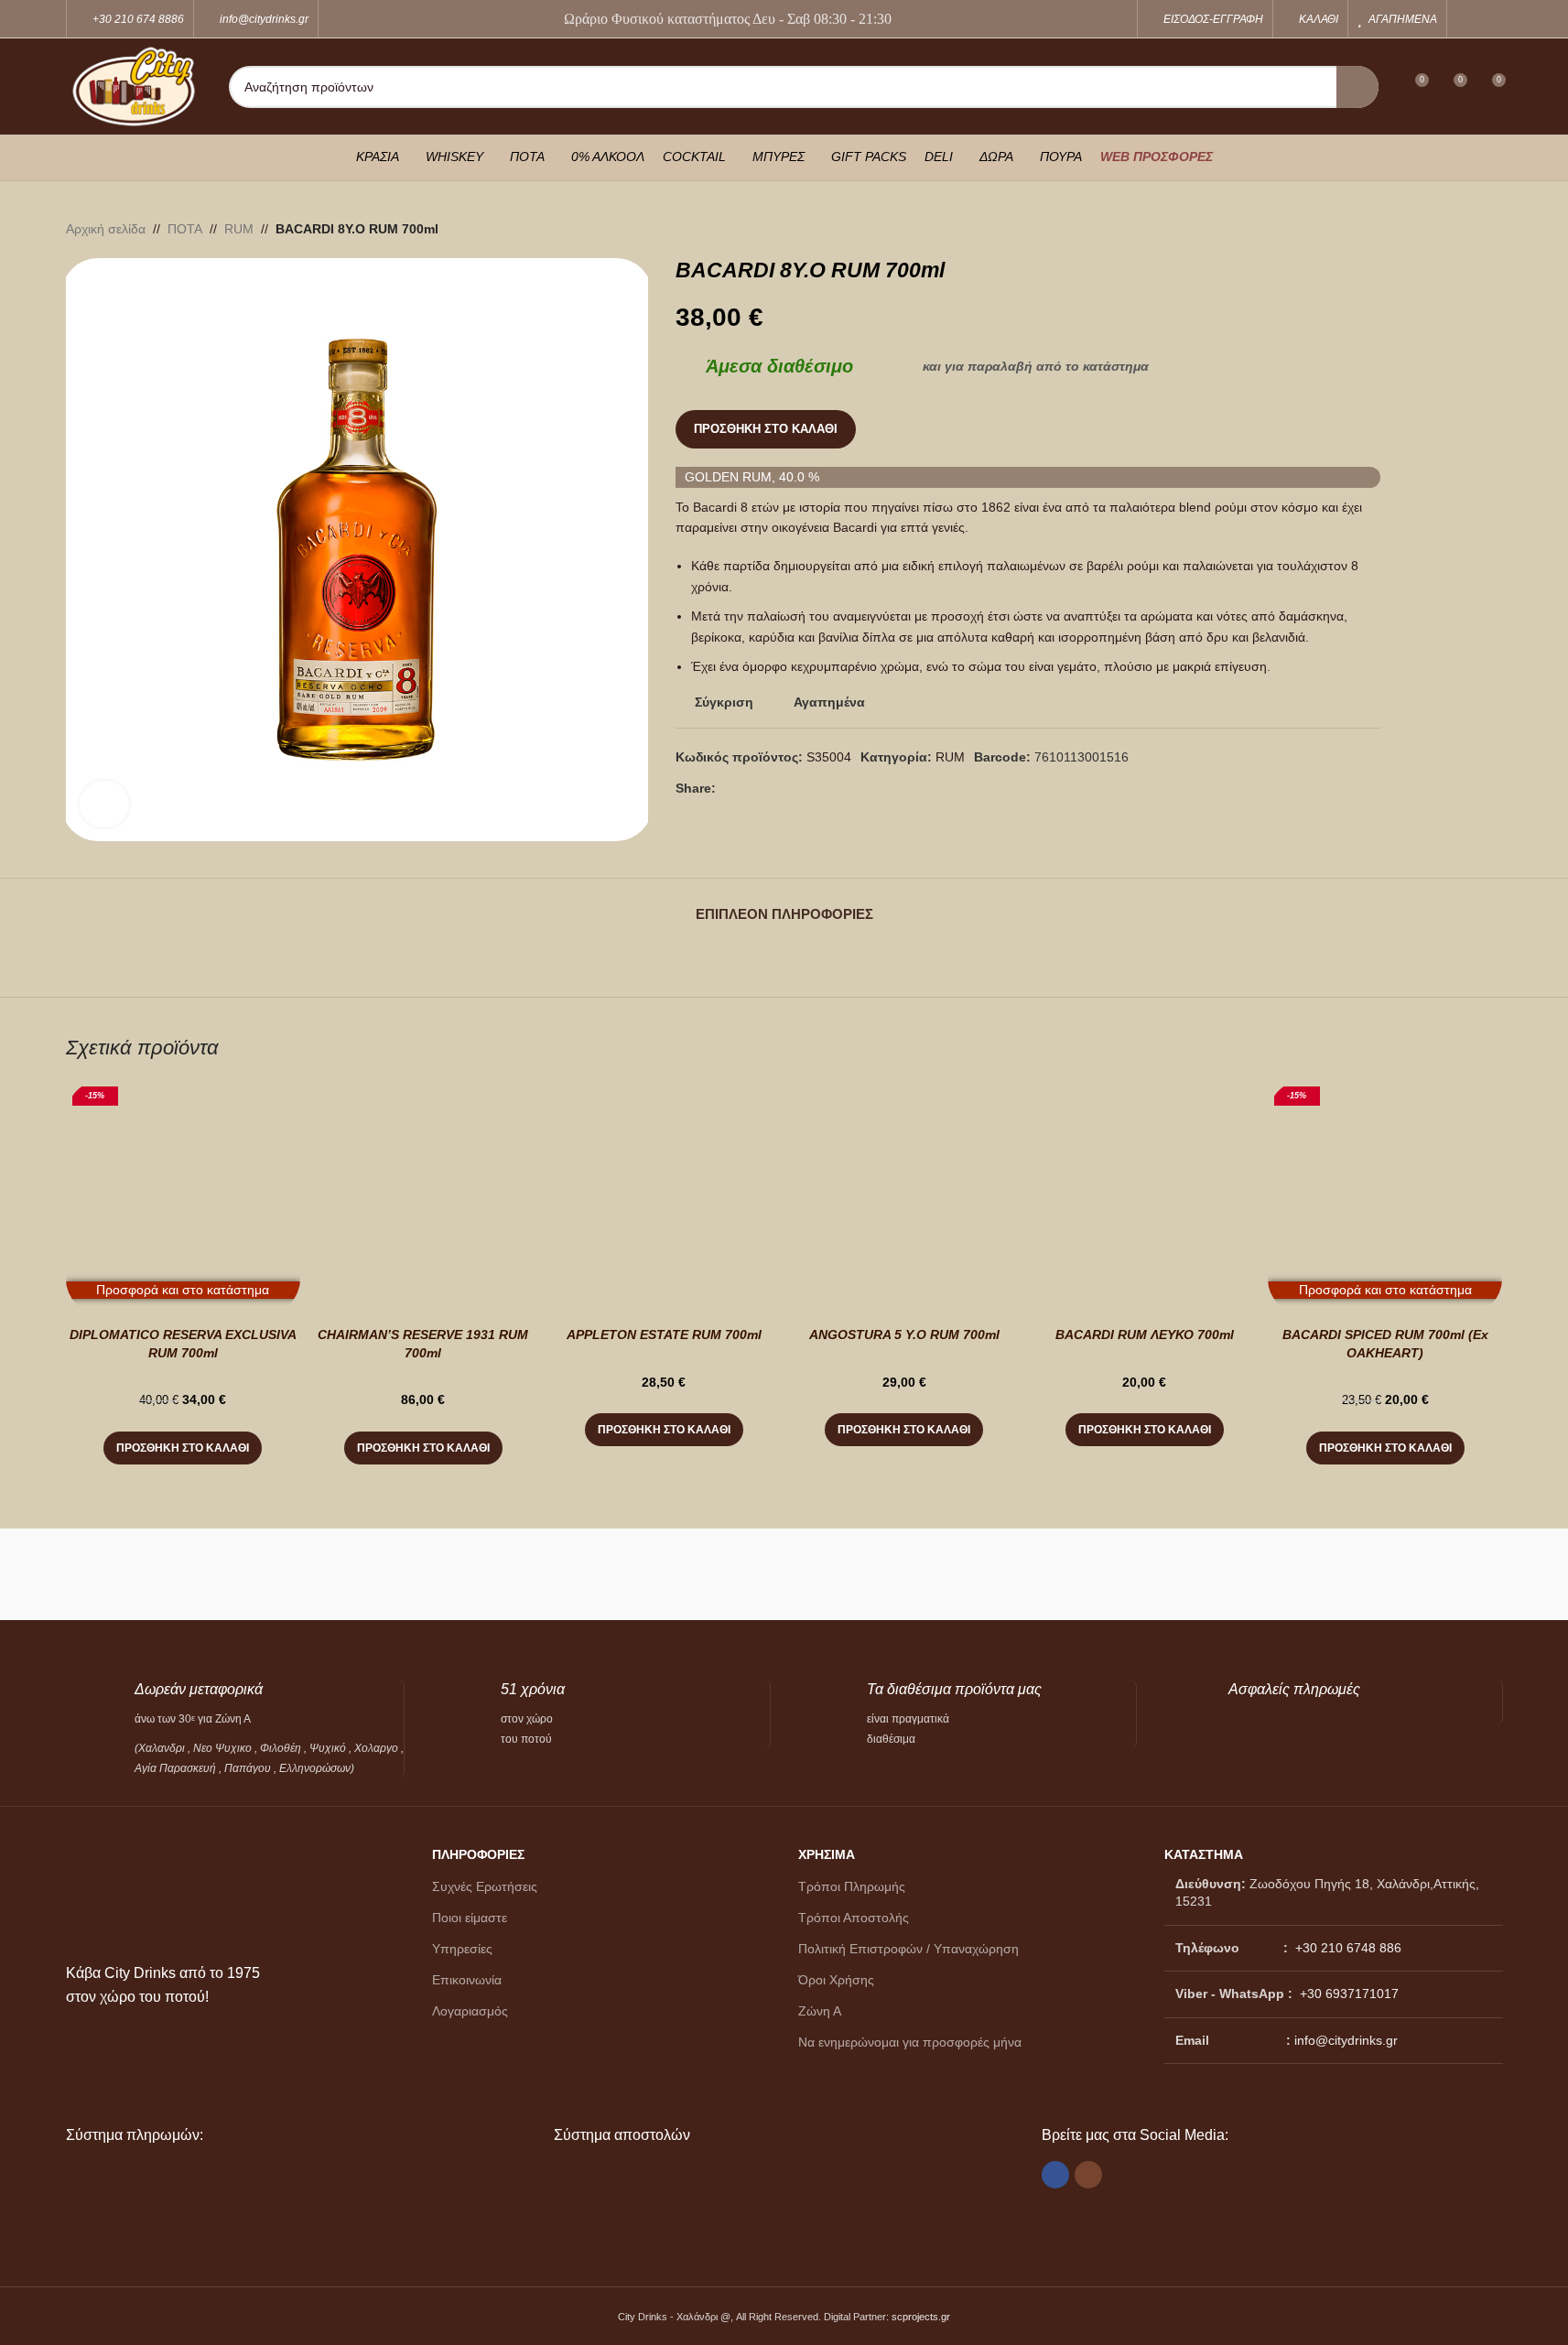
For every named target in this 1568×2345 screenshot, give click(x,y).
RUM (239, 229)
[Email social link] (749, 789)
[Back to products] (1470, 229)
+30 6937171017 (1349, 1994)
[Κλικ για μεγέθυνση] (105, 804)
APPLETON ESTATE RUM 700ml (664, 1335)
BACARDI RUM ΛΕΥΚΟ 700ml (1145, 1335)
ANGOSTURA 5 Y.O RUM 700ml (904, 1335)
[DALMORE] (1054, 1574)
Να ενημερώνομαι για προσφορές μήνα (910, 2042)
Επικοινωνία (467, 1980)
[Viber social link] (771, 789)
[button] (183, 1448)
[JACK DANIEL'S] (335, 1574)
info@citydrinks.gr (1346, 2040)
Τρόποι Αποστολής (854, 1918)
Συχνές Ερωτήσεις (485, 1886)
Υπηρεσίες (462, 1949)
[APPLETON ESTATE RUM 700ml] (664, 1198)
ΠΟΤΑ (185, 229)
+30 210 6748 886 (1346, 1948)
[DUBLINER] (694, 1574)
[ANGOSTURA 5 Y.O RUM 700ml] (904, 1198)
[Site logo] (134, 85)
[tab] (784, 905)
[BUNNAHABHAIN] (1233, 1574)
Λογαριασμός (470, 2011)
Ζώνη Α (820, 2011)
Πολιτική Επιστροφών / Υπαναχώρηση (908, 1949)
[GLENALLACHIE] (514, 1574)
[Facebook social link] (1468, 19)
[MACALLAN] (156, 1574)
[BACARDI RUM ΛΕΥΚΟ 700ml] (1145, 1198)
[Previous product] (1448, 229)
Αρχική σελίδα (106, 229)
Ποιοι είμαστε (470, 1918)
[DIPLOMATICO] (874, 1574)
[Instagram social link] (1491, 19)
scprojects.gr (921, 2317)
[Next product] (1492, 229)
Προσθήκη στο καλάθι (766, 429)
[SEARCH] (1357, 87)
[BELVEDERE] (1412, 1574)
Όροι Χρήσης (836, 1980)
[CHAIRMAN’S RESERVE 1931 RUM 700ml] (423, 1198)
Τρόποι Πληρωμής (852, 1886)
